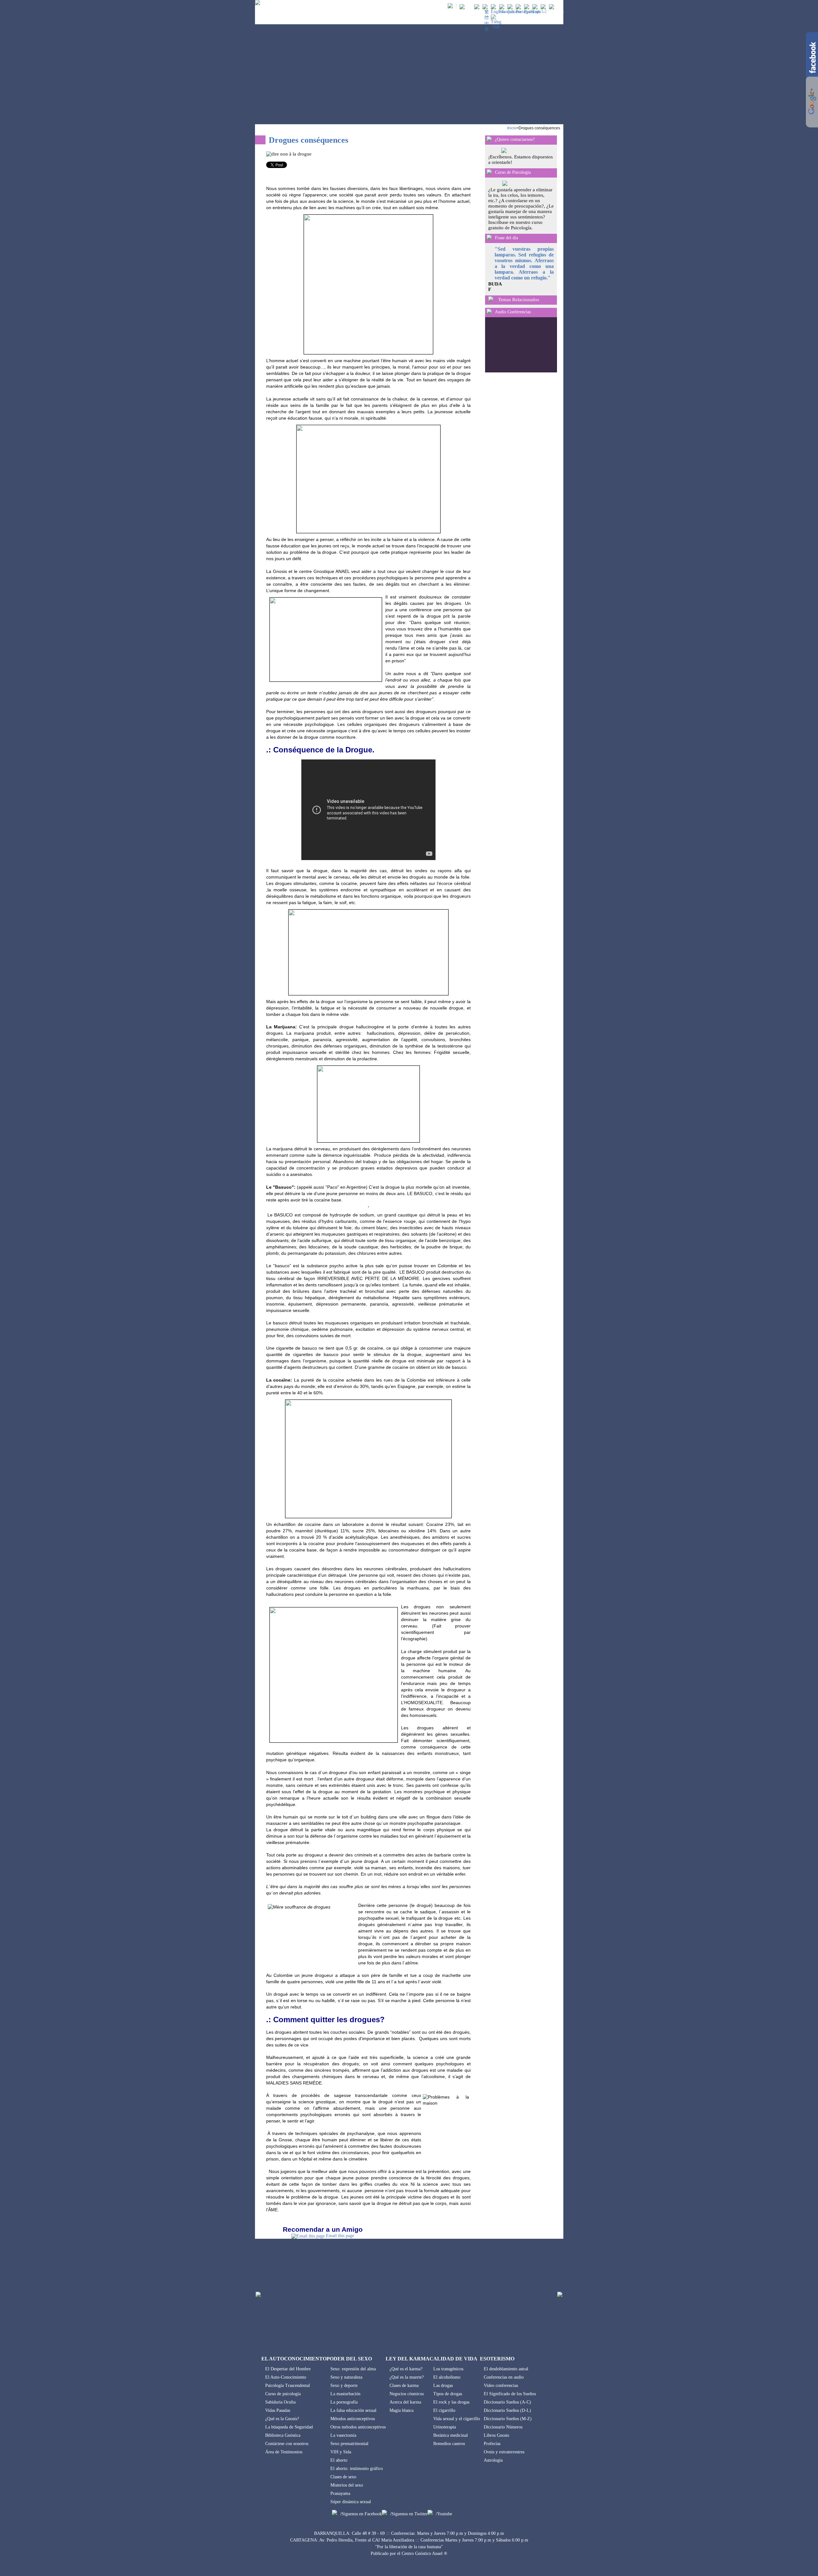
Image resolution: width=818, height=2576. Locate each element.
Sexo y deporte (344, 2385)
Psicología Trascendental (288, 2385)
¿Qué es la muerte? (407, 2377)
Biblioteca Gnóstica (283, 2435)
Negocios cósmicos (407, 2394)
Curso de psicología (283, 2394)
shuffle (526, 354)
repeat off (526, 366)
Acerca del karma (405, 2402)
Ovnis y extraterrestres (504, 2452)
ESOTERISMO (522, 19)
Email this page (340, 2236)
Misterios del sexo (347, 2485)
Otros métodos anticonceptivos (358, 2427)
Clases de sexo (343, 2477)
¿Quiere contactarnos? (515, 139)
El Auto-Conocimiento (286, 2377)
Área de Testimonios (284, 2452)
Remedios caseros (449, 2444)
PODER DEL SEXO (401, 19)
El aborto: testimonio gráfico (357, 2469)
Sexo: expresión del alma (353, 2369)
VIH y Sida (341, 2452)
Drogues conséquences (539, 128)
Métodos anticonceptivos (353, 2419)
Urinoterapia (445, 2427)
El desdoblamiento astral (506, 2369)
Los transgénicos (448, 2369)
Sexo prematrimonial (349, 2444)
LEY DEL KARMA (442, 19)
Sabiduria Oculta (280, 2402)
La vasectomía (343, 2435)
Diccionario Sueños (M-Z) (508, 2419)
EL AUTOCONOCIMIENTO (352, 19)
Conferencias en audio (504, 2377)
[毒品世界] (487, 29)
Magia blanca (401, 2410)
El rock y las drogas (451, 2402)
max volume (547, 324)
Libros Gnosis (496, 2435)
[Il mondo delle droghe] (514, 12)
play (516, 339)
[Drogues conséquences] (507, 12)
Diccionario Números (503, 2427)
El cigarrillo (444, 2410)
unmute (494, 324)
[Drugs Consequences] (498, 12)
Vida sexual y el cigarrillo (457, 2419)
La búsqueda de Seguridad (289, 2427)
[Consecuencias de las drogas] (540, 12)
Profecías (492, 2444)
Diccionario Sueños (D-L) (507, 2410)
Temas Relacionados (519, 300)
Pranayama (340, 2493)
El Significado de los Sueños (510, 2394)
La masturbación (345, 2394)
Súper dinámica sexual (351, 2502)
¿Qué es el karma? (406, 2369)
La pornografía (344, 2402)
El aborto (339, 2460)
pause (532, 339)
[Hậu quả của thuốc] (496, 27)
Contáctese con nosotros (287, 2444)
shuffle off (526, 360)
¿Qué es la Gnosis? (282, 2419)
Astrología (493, 2460)
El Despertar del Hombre (288, 2369)
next (548, 339)
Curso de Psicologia (513, 172)
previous (500, 339)
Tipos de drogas (448, 2394)
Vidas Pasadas (278, 2410)
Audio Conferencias (513, 312)
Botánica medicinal (451, 2435)
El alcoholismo (447, 2377)
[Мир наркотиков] (532, 12)
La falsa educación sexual (353, 2410)
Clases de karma (404, 2385)
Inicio (512, 128)
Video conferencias (501, 2385)
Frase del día (506, 238)
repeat (516, 360)
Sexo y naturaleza (346, 2377)
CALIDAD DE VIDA (484, 19)
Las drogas (443, 2385)
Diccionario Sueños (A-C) (507, 2402)
